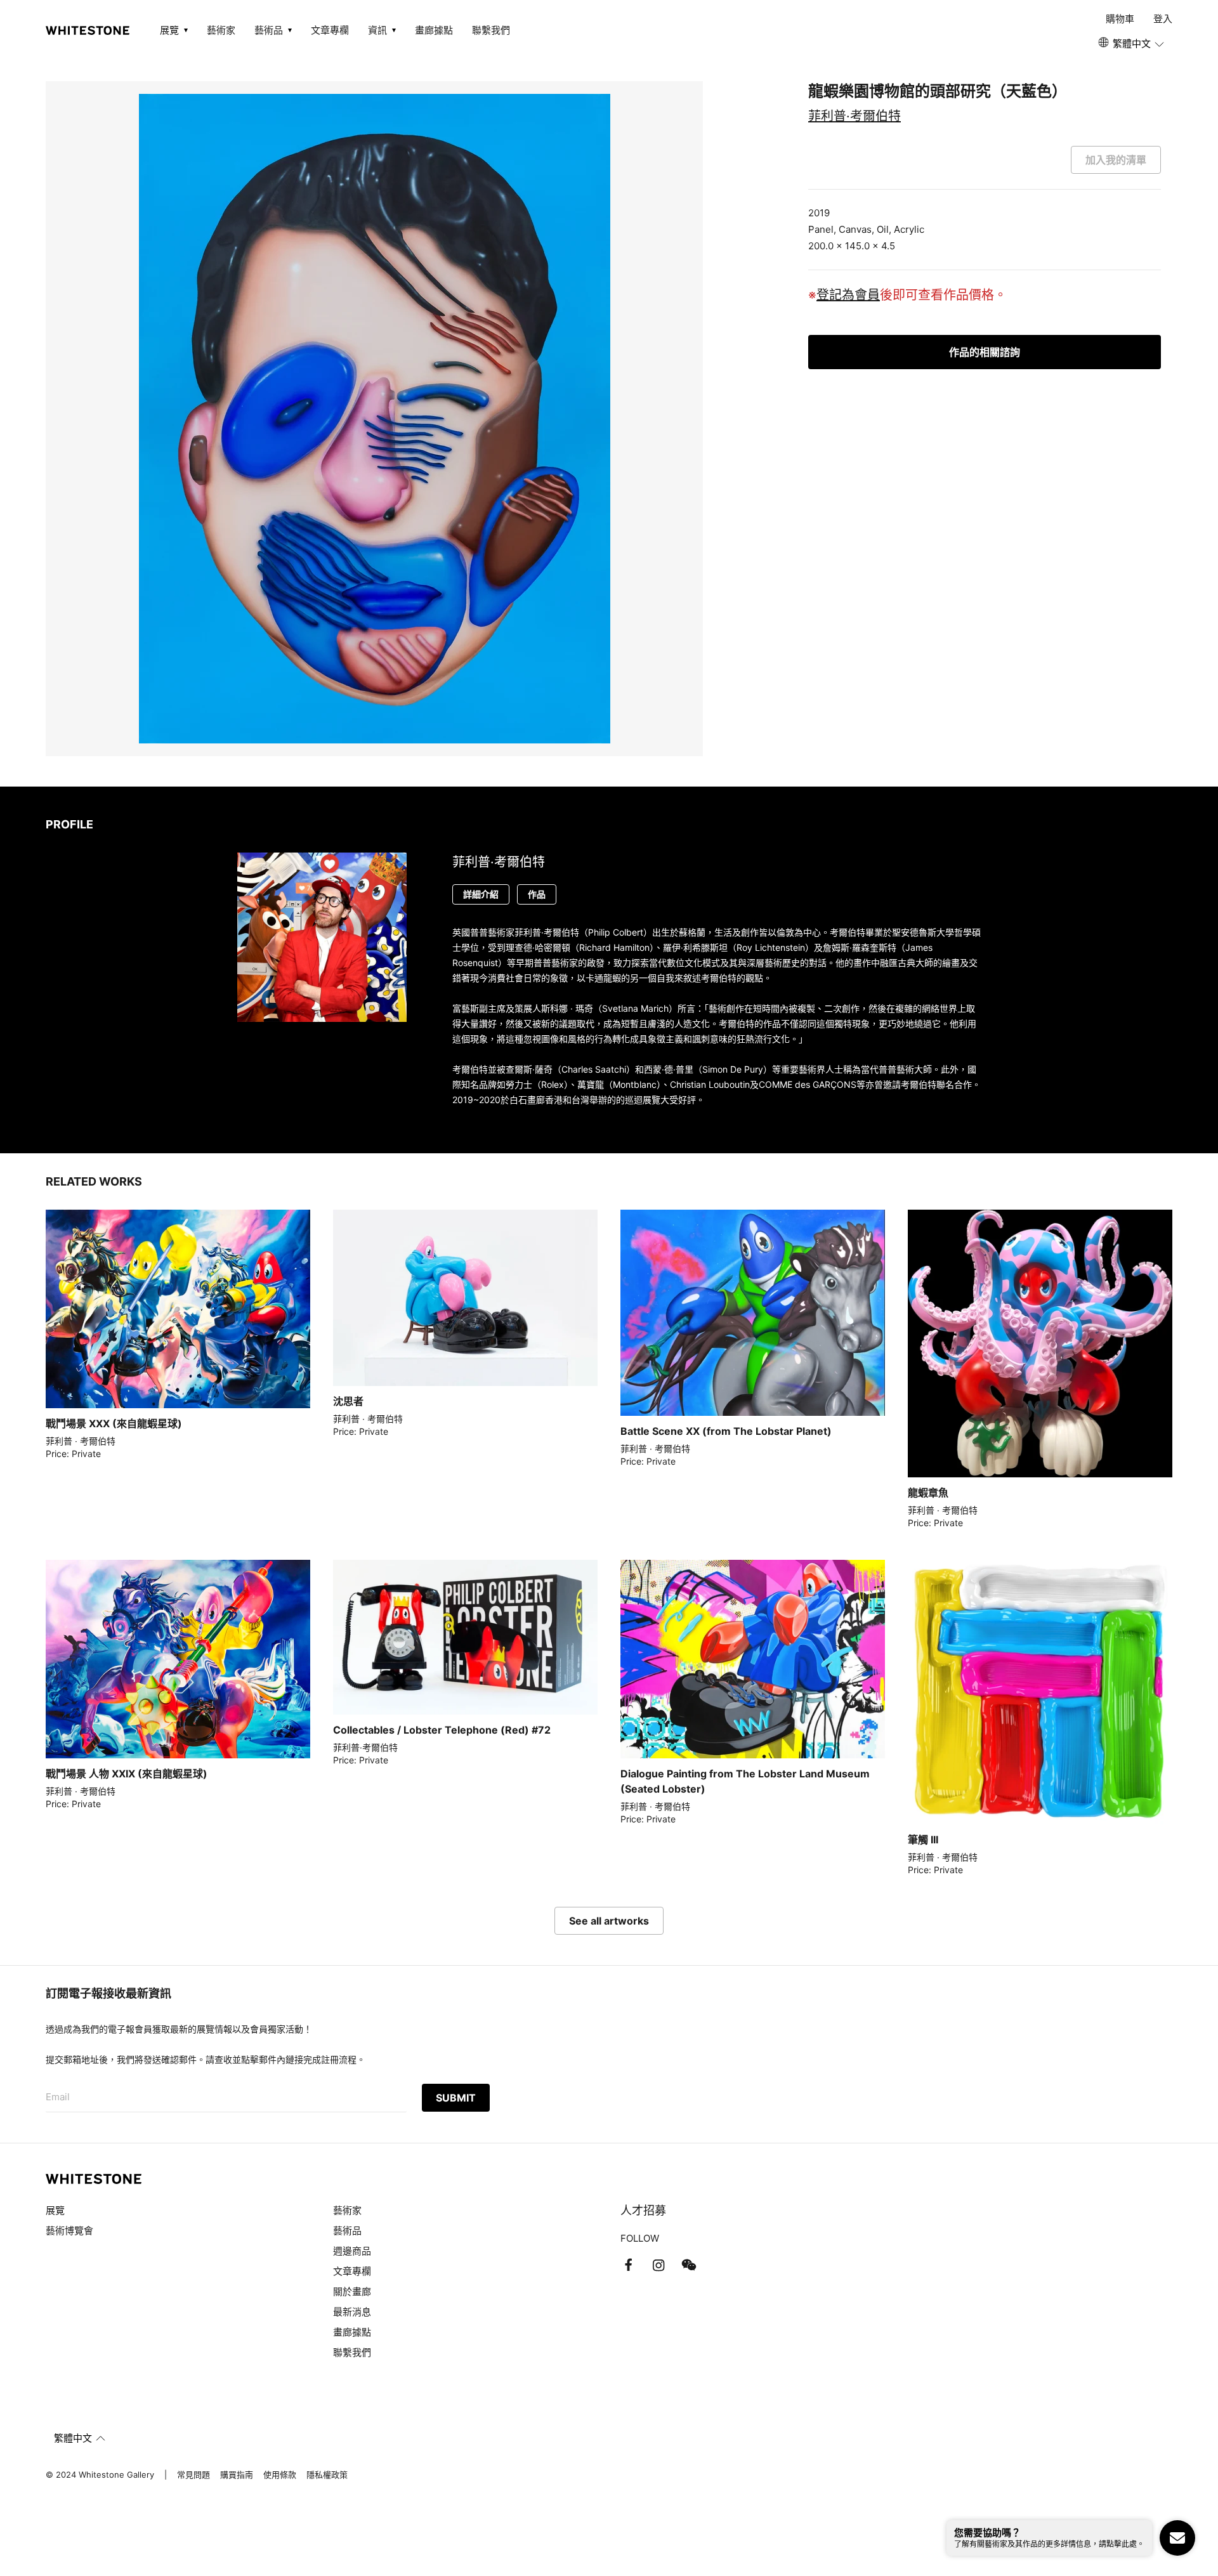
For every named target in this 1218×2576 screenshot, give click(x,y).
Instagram (658, 2265)
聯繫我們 (491, 30)
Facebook (628, 2265)
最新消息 (352, 2312)
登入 (1163, 19)
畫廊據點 (434, 30)
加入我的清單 (1116, 160)
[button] (1132, 44)
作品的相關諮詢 (985, 352)
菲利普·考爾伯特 (855, 116)
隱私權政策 (327, 2475)
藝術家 (221, 30)
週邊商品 (352, 2251)
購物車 (1120, 19)
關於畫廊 (353, 2292)
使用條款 (280, 2475)
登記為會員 (848, 295)
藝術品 (347, 2231)
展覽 (55, 2210)
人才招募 (643, 2210)
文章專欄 (330, 30)
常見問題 (193, 2475)
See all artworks (609, 1921)
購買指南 (237, 2475)
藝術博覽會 (69, 2231)
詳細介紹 (481, 894)
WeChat (689, 2265)
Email (58, 2097)
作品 (537, 894)
